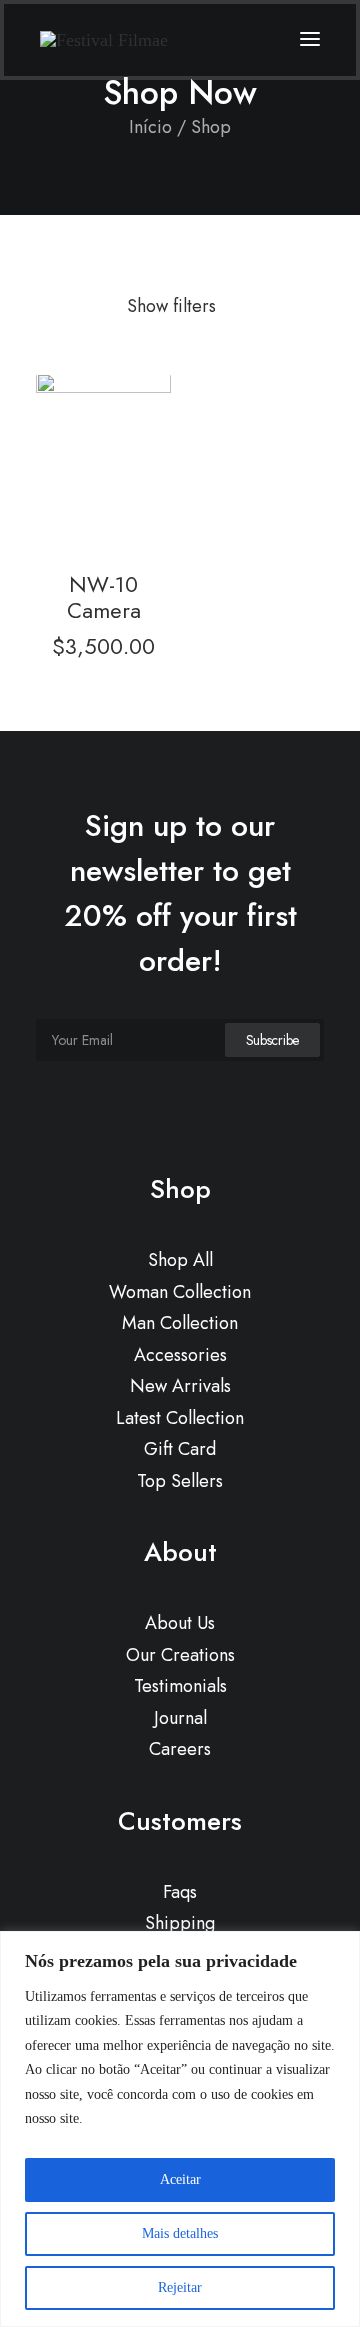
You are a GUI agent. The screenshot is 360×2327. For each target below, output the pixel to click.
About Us (180, 1623)
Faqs (180, 1892)
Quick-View (147, 396)
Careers (180, 1749)
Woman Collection (180, 1292)
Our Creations (180, 1655)
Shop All (180, 1260)
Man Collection (180, 1323)
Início (150, 127)
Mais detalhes (180, 2233)
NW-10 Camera (104, 597)
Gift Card (180, 1449)
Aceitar (180, 2179)
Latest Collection (180, 1418)
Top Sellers (180, 1481)
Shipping (180, 1923)
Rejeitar (180, 2287)
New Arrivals (180, 1386)
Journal (180, 1718)
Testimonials (180, 1686)
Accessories (180, 1355)
